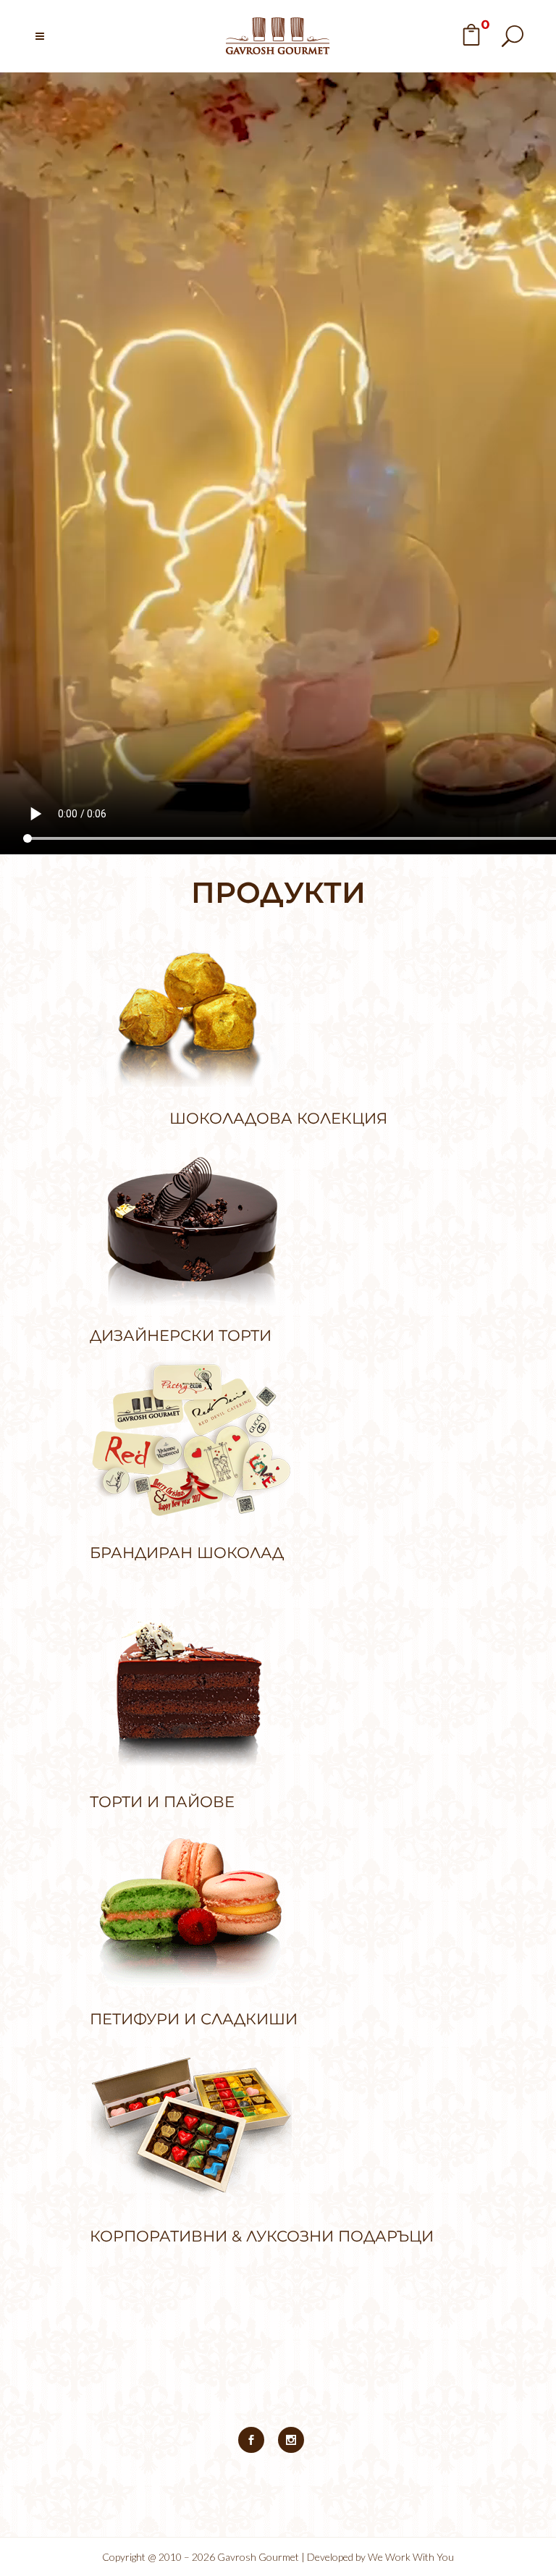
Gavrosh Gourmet (258, 2557)
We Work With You (411, 2557)
